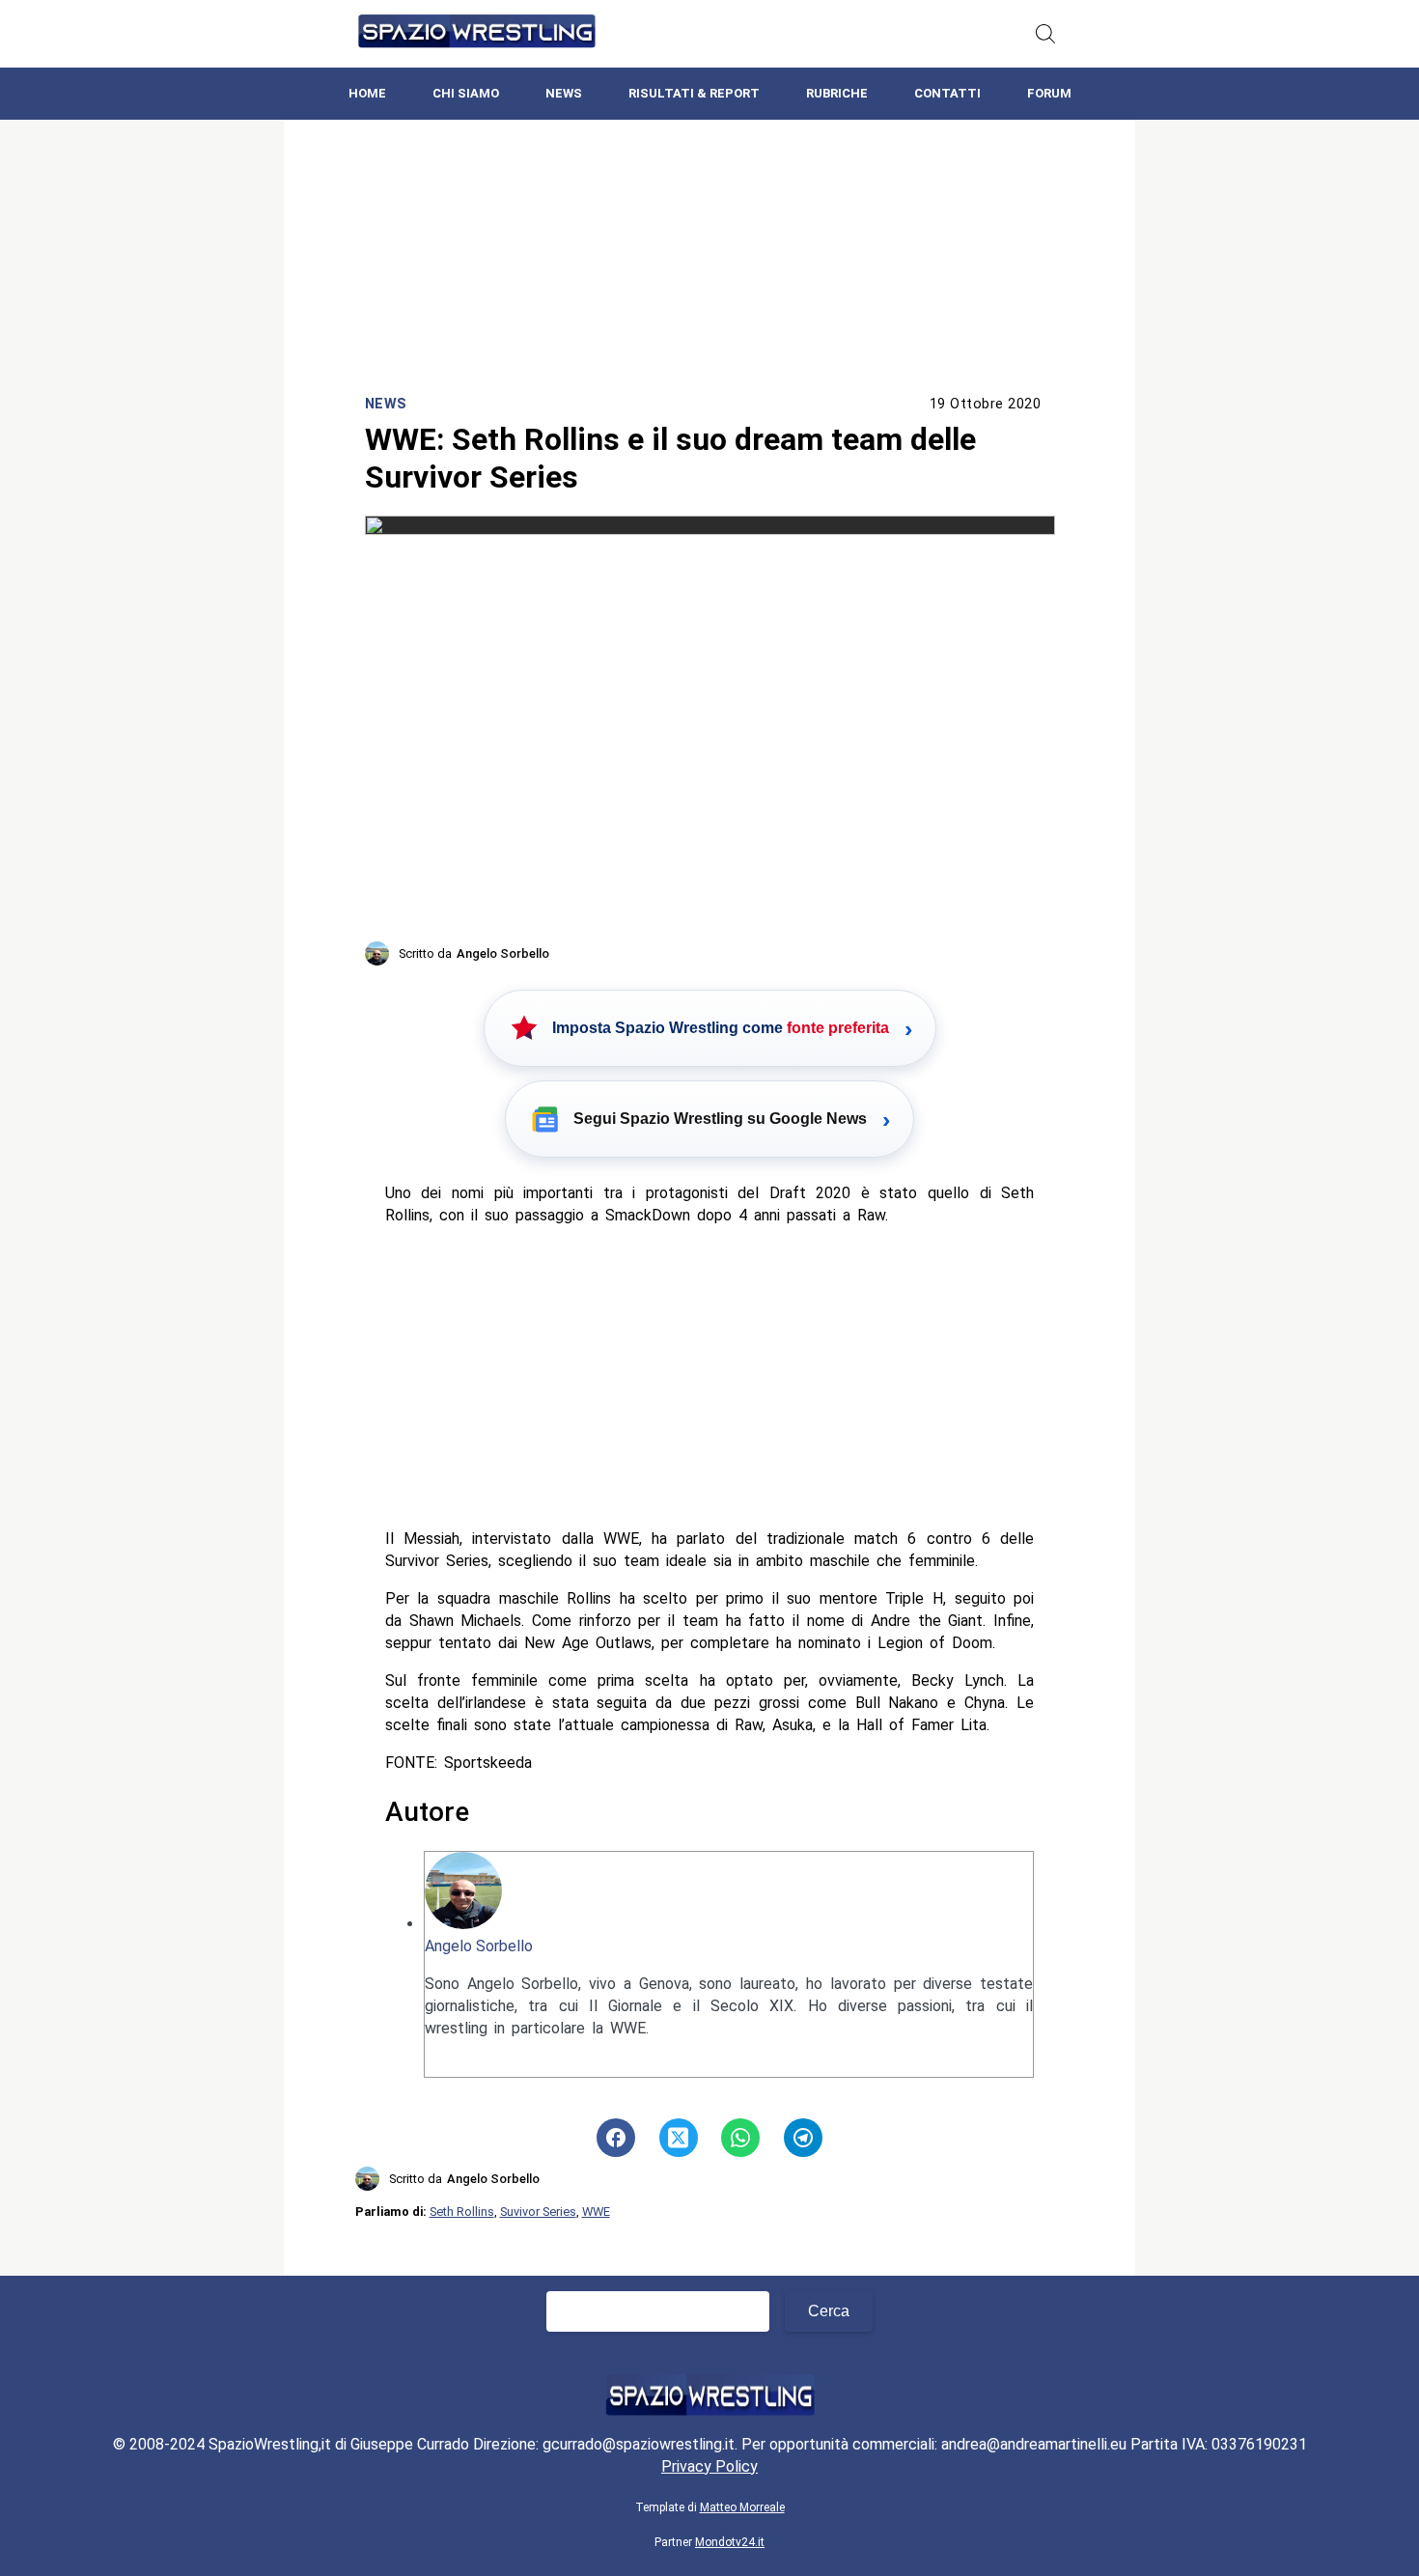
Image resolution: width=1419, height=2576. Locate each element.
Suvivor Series (538, 2212)
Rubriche (837, 93)
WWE (596, 2212)
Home (367, 93)
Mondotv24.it (730, 2542)
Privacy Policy (709, 2466)
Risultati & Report (694, 93)
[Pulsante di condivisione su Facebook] (616, 2138)
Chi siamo (466, 93)
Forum (1049, 93)
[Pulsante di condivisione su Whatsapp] (740, 2138)
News (564, 93)
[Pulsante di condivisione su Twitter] (679, 2138)
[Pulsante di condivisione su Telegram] (803, 2138)
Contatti (947, 93)
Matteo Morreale (742, 2507)
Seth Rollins (462, 2212)
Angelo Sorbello (479, 1946)
